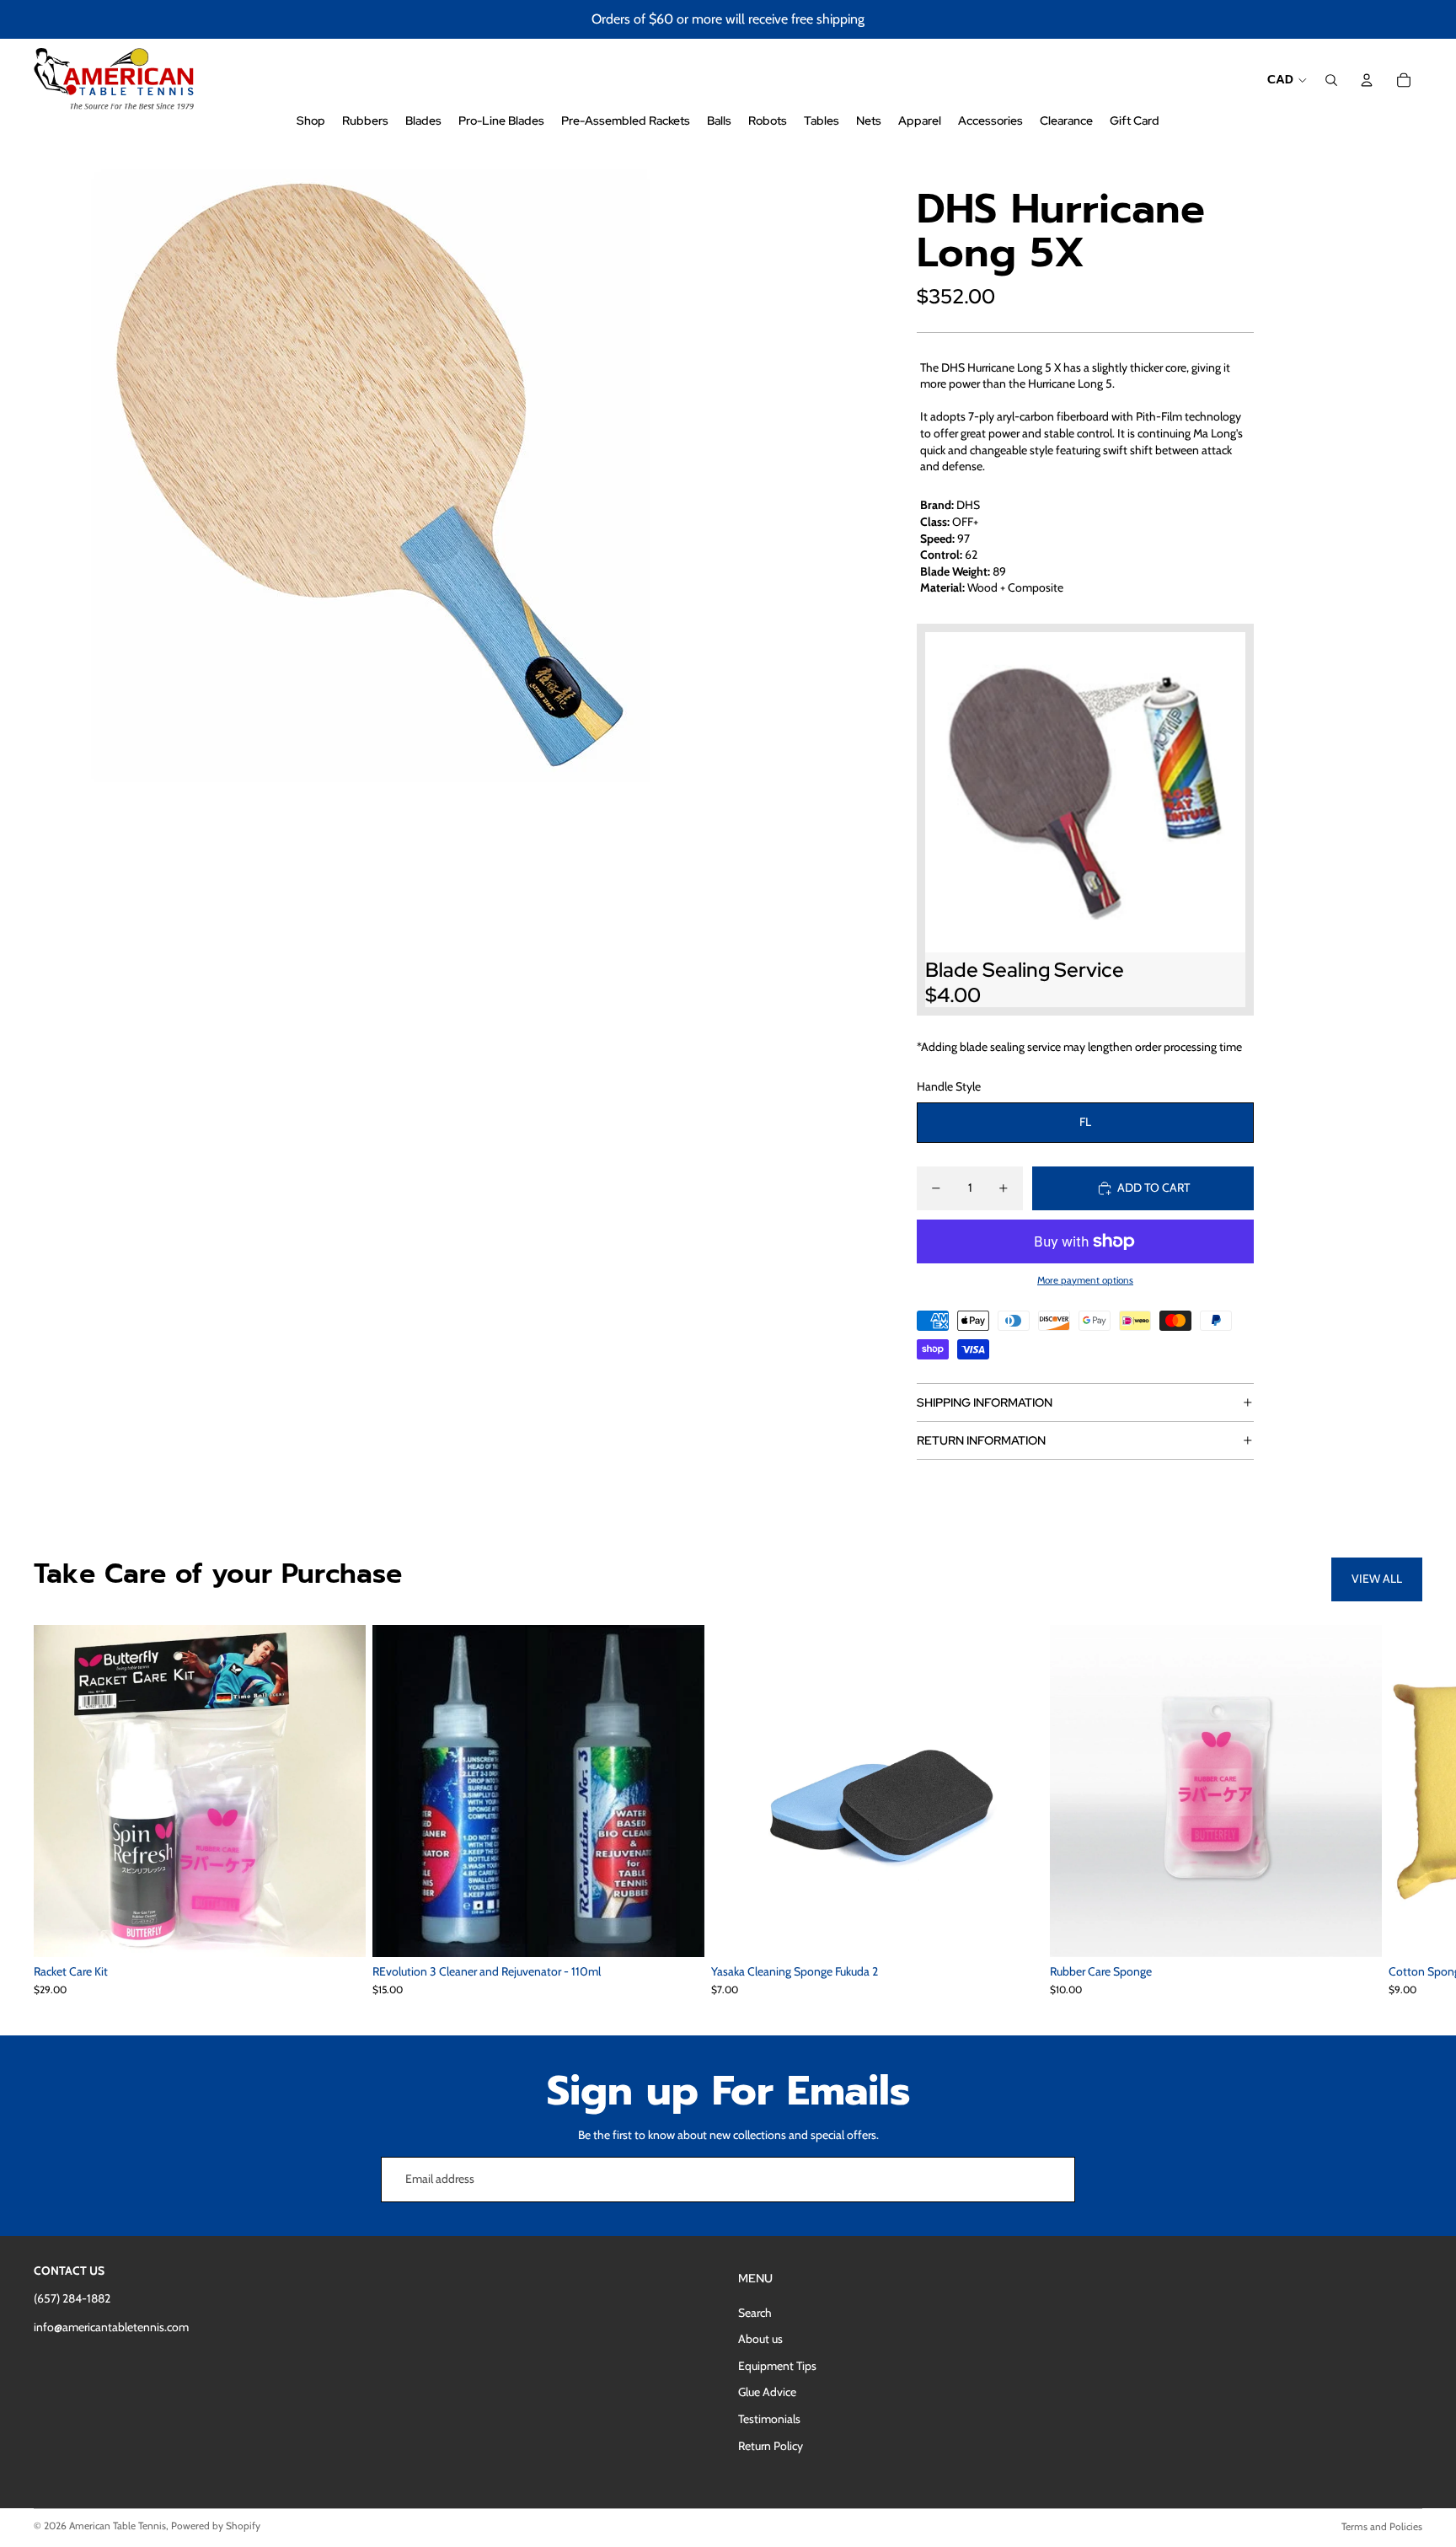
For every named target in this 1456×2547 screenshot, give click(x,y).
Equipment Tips (777, 2366)
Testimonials (769, 2419)
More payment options (1085, 1280)
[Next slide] (1404, 1810)
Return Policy (771, 2446)
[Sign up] (1052, 2180)
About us (760, 2339)
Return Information (981, 1440)
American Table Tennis (118, 2526)
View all (1377, 1579)
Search (755, 2313)
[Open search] (1331, 80)
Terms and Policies (1382, 2526)
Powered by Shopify (216, 2526)
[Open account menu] (1367, 80)
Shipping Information (985, 1402)
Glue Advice (767, 2392)
